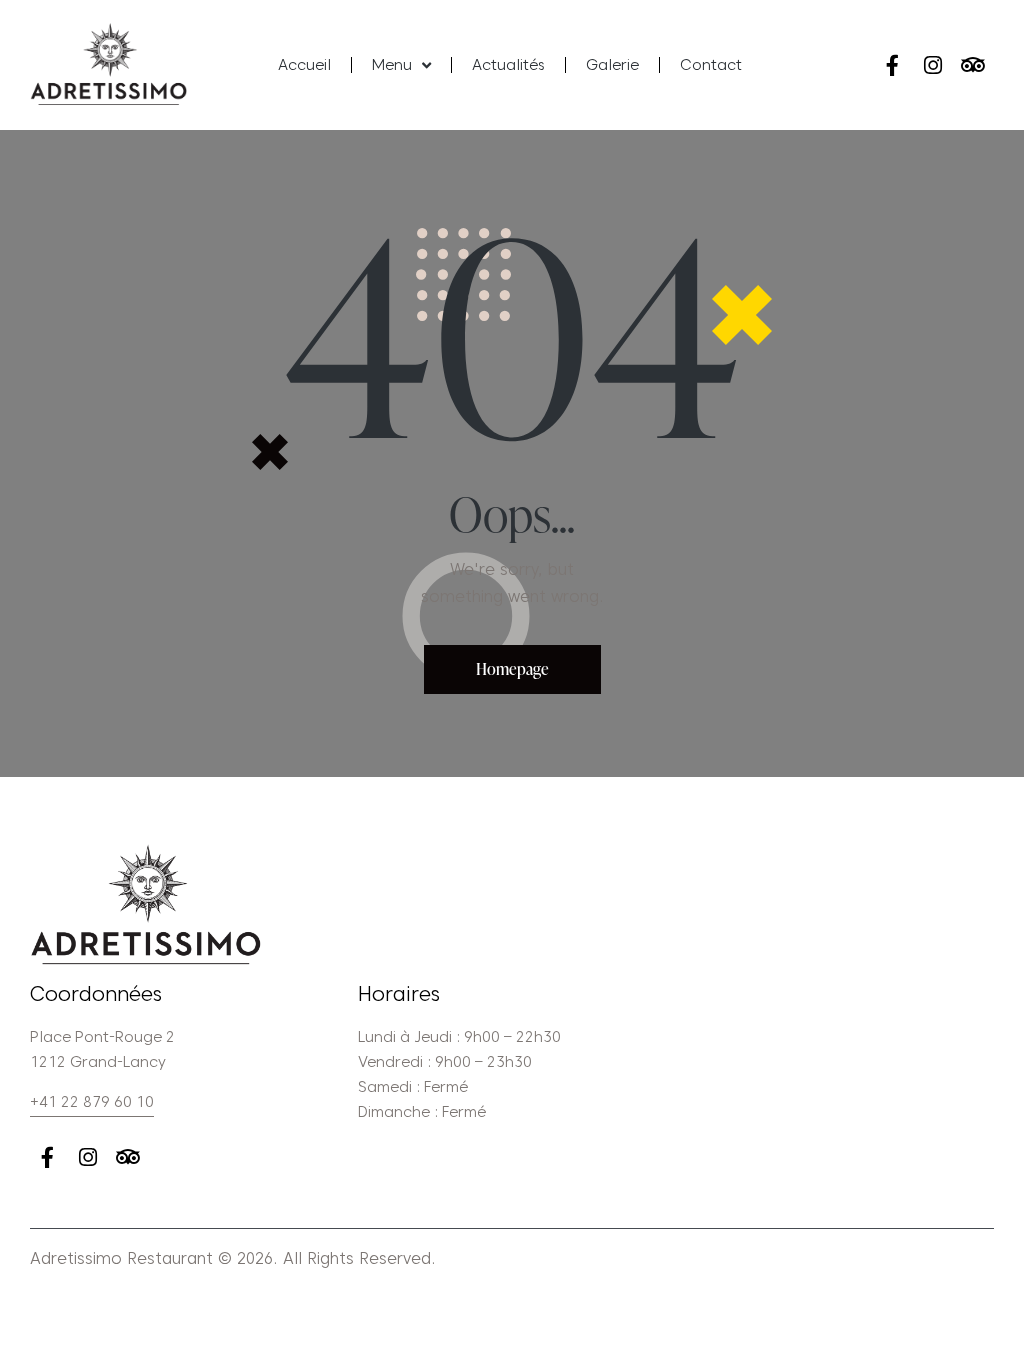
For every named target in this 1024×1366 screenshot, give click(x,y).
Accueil (304, 65)
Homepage (512, 669)
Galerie (612, 65)
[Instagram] (932, 64)
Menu (392, 65)
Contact (711, 65)
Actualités (508, 65)
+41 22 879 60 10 (92, 1102)
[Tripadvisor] (972, 64)
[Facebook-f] (892, 64)
